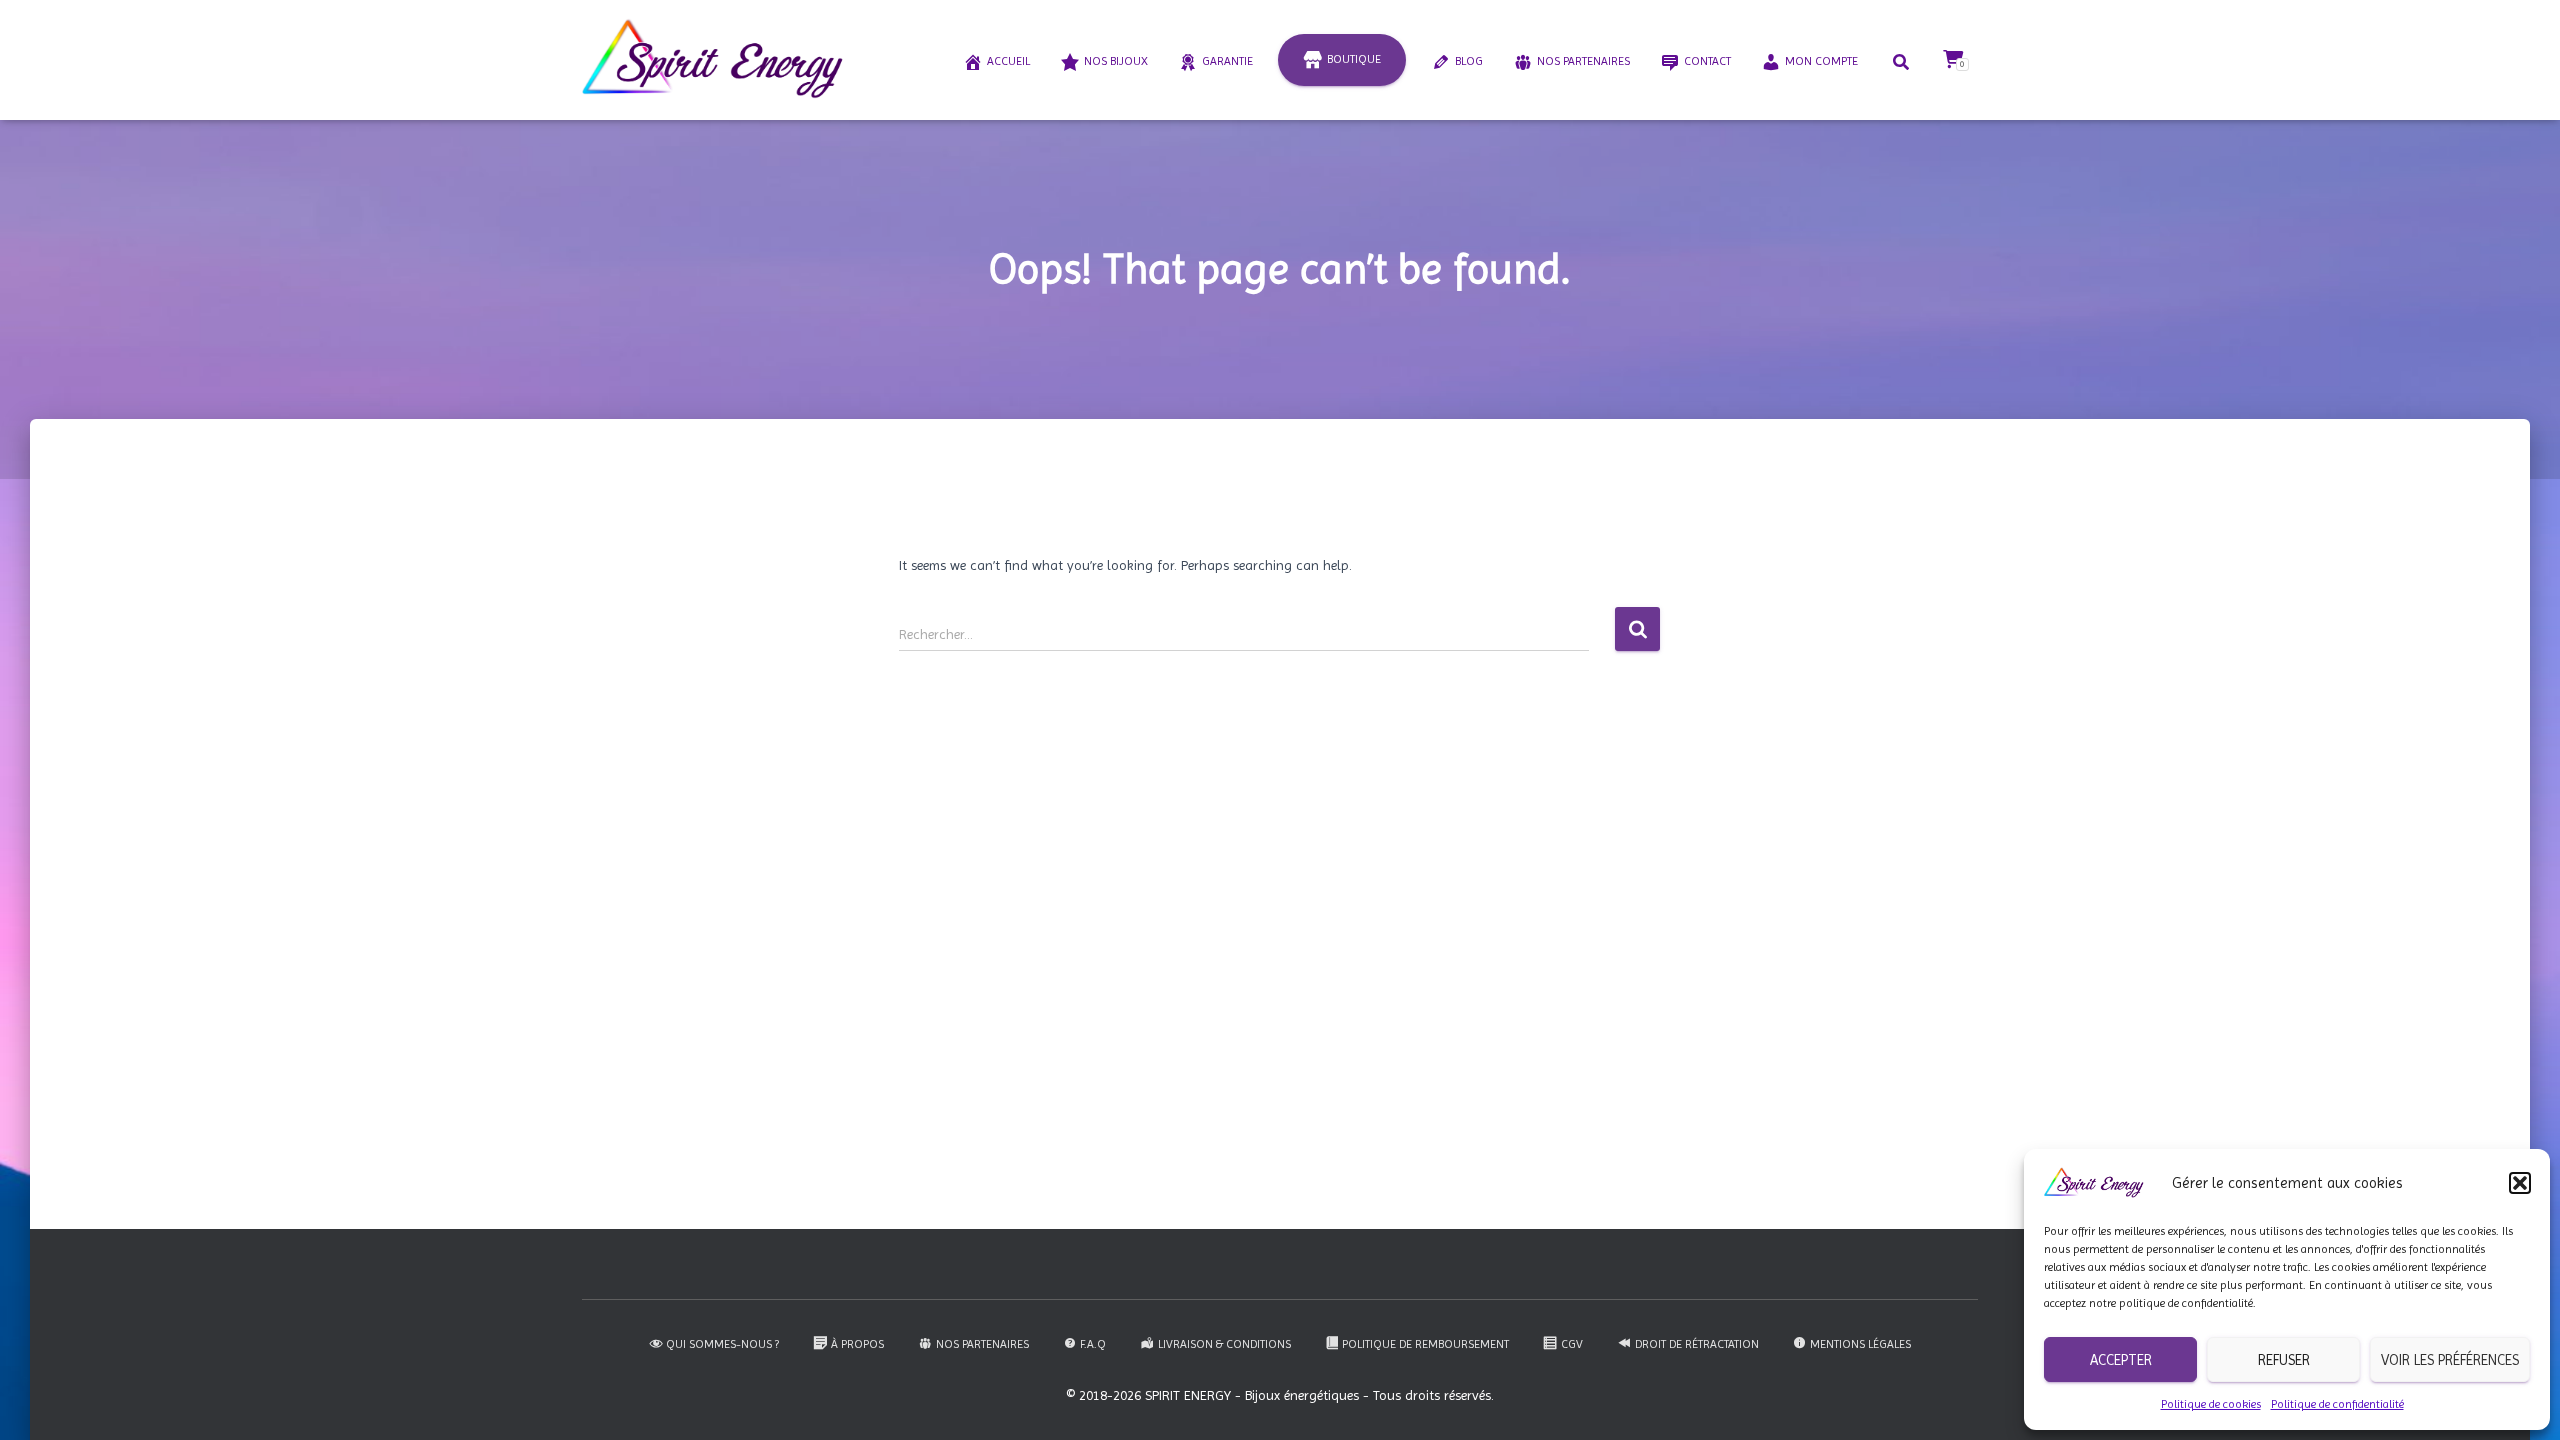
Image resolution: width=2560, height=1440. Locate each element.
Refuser (2284, 1360)
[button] (2520, 1183)
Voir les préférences (2450, 1360)
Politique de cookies (2211, 1404)
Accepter (2121, 1360)
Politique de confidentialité (2337, 1404)
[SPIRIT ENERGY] (713, 60)
